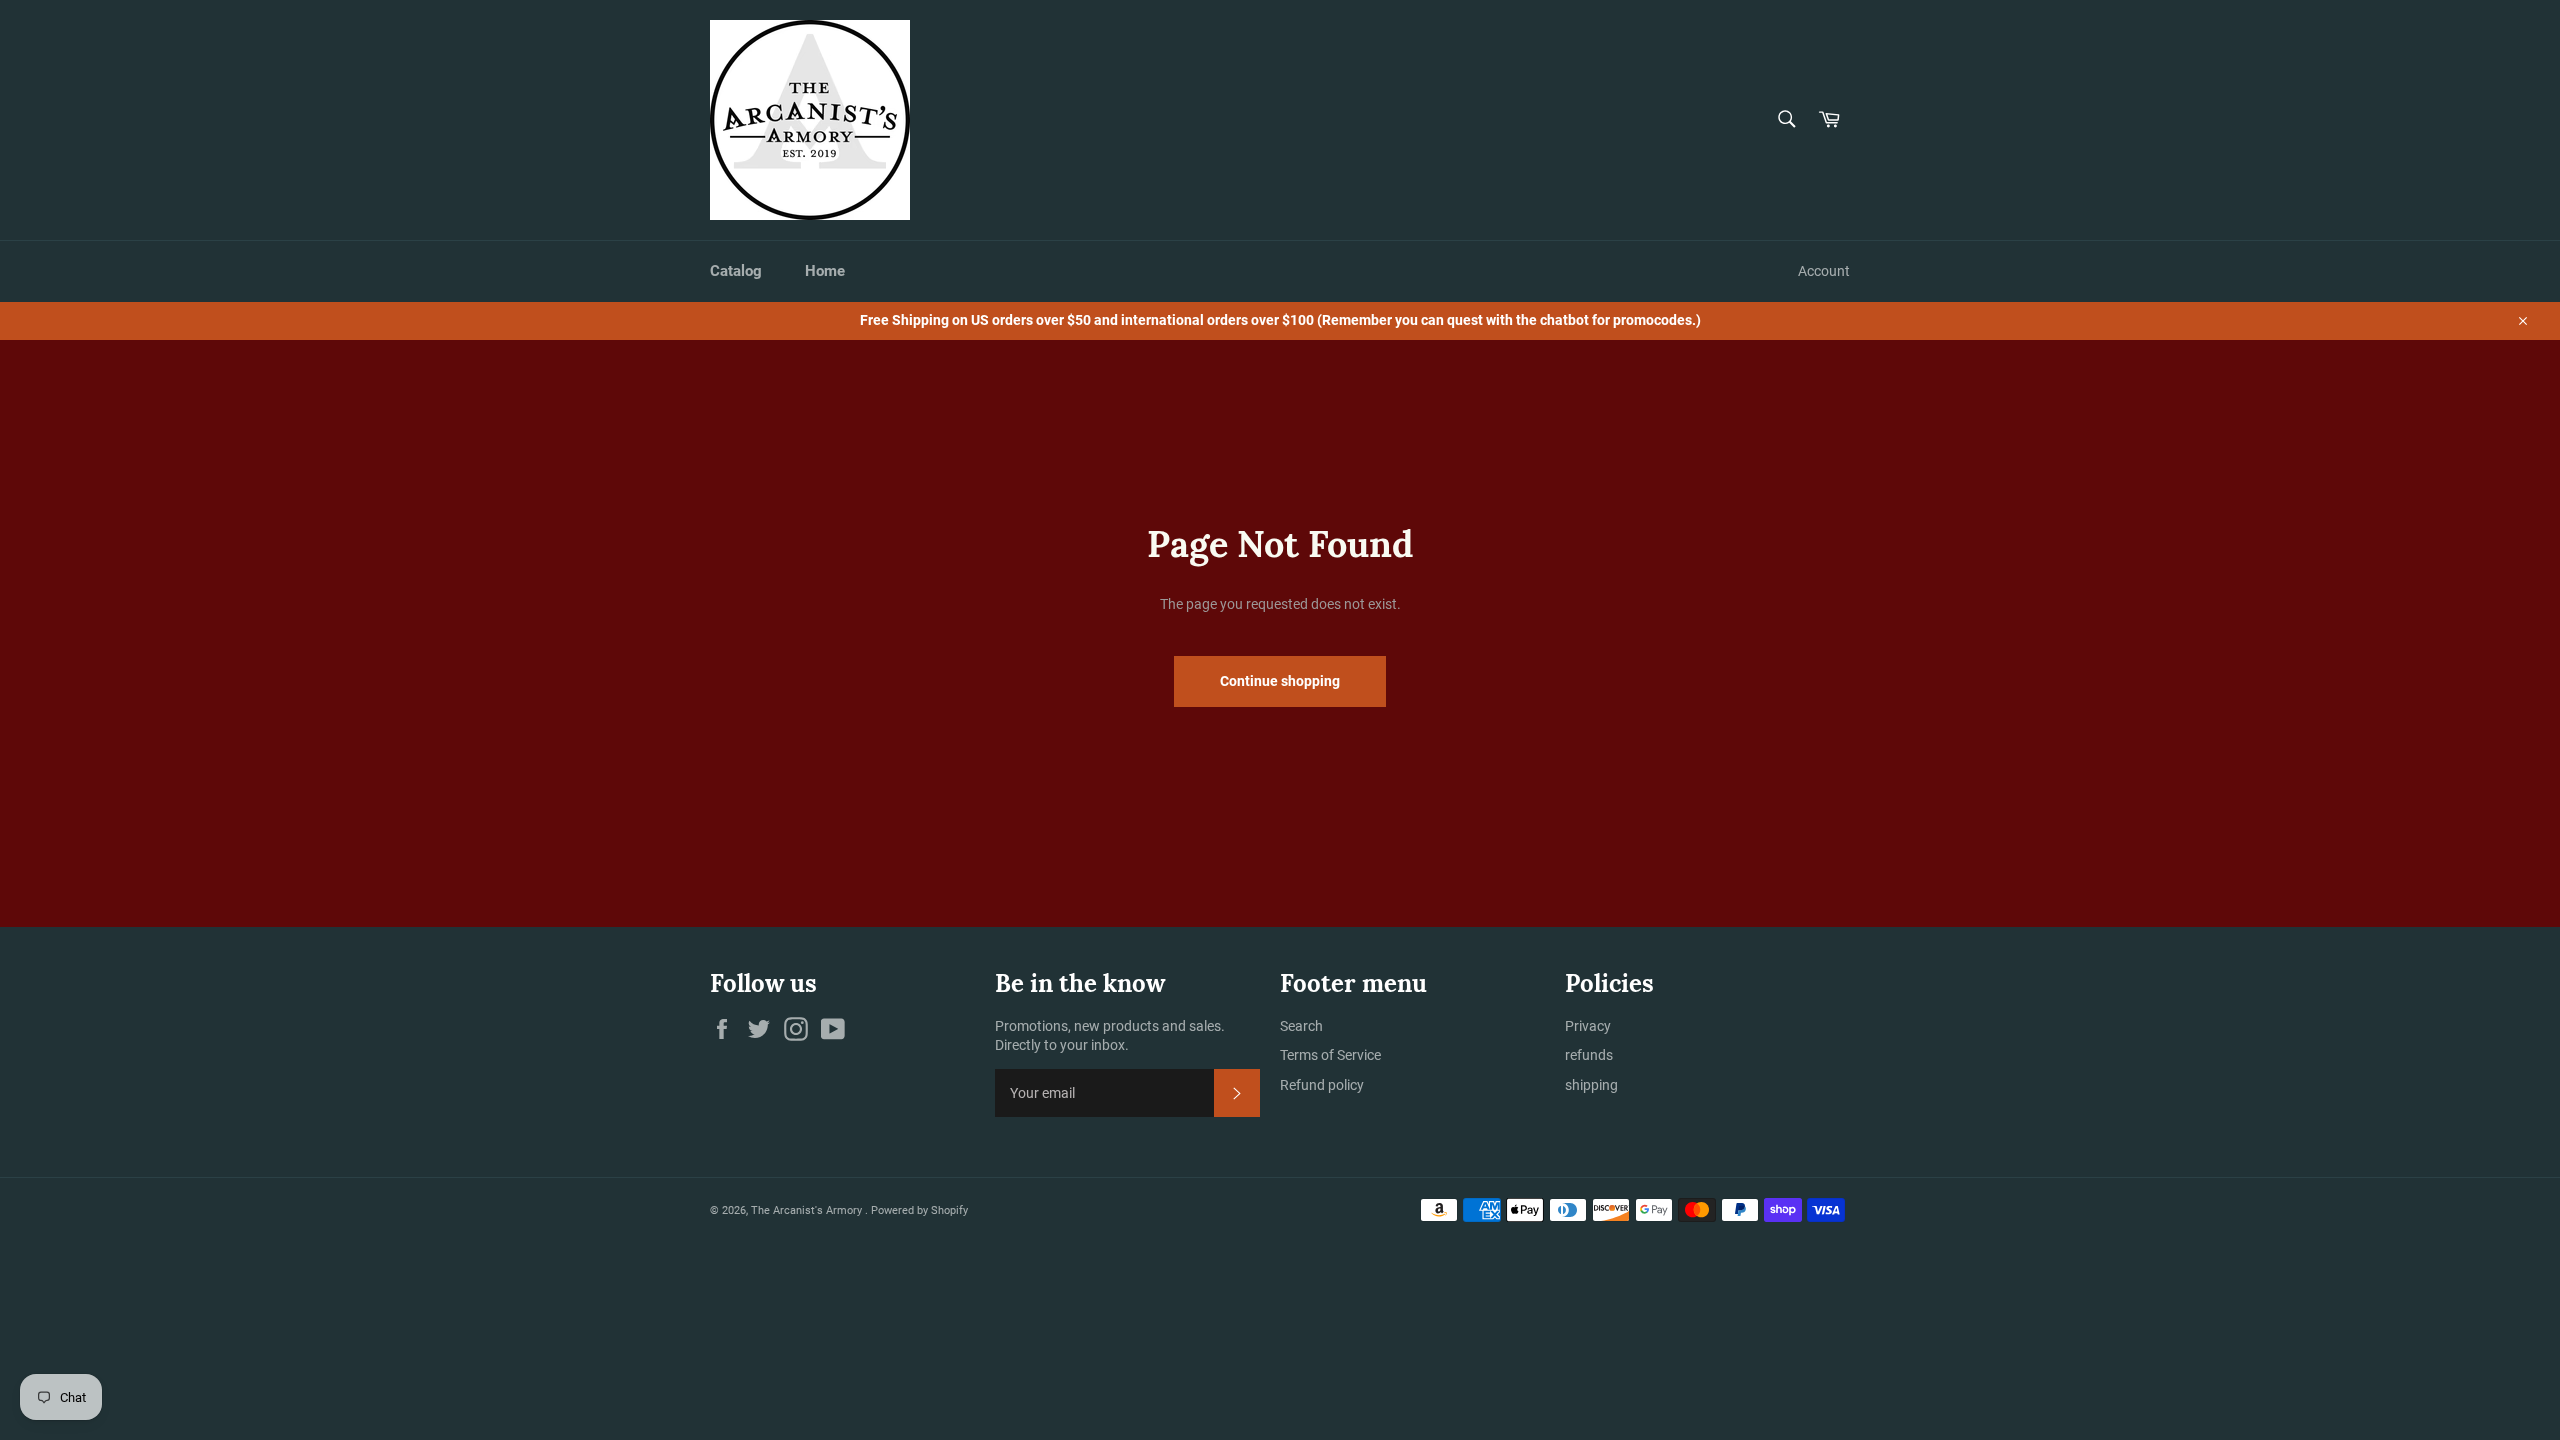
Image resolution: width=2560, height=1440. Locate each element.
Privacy (1588, 1026)
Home (825, 271)
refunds (1589, 1055)
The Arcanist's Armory (808, 1210)
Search (1301, 1026)
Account (1824, 271)
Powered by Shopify (919, 1210)
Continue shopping (1280, 681)
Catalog (736, 271)
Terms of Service (1330, 1055)
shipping (1591, 1085)
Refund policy (1322, 1085)
